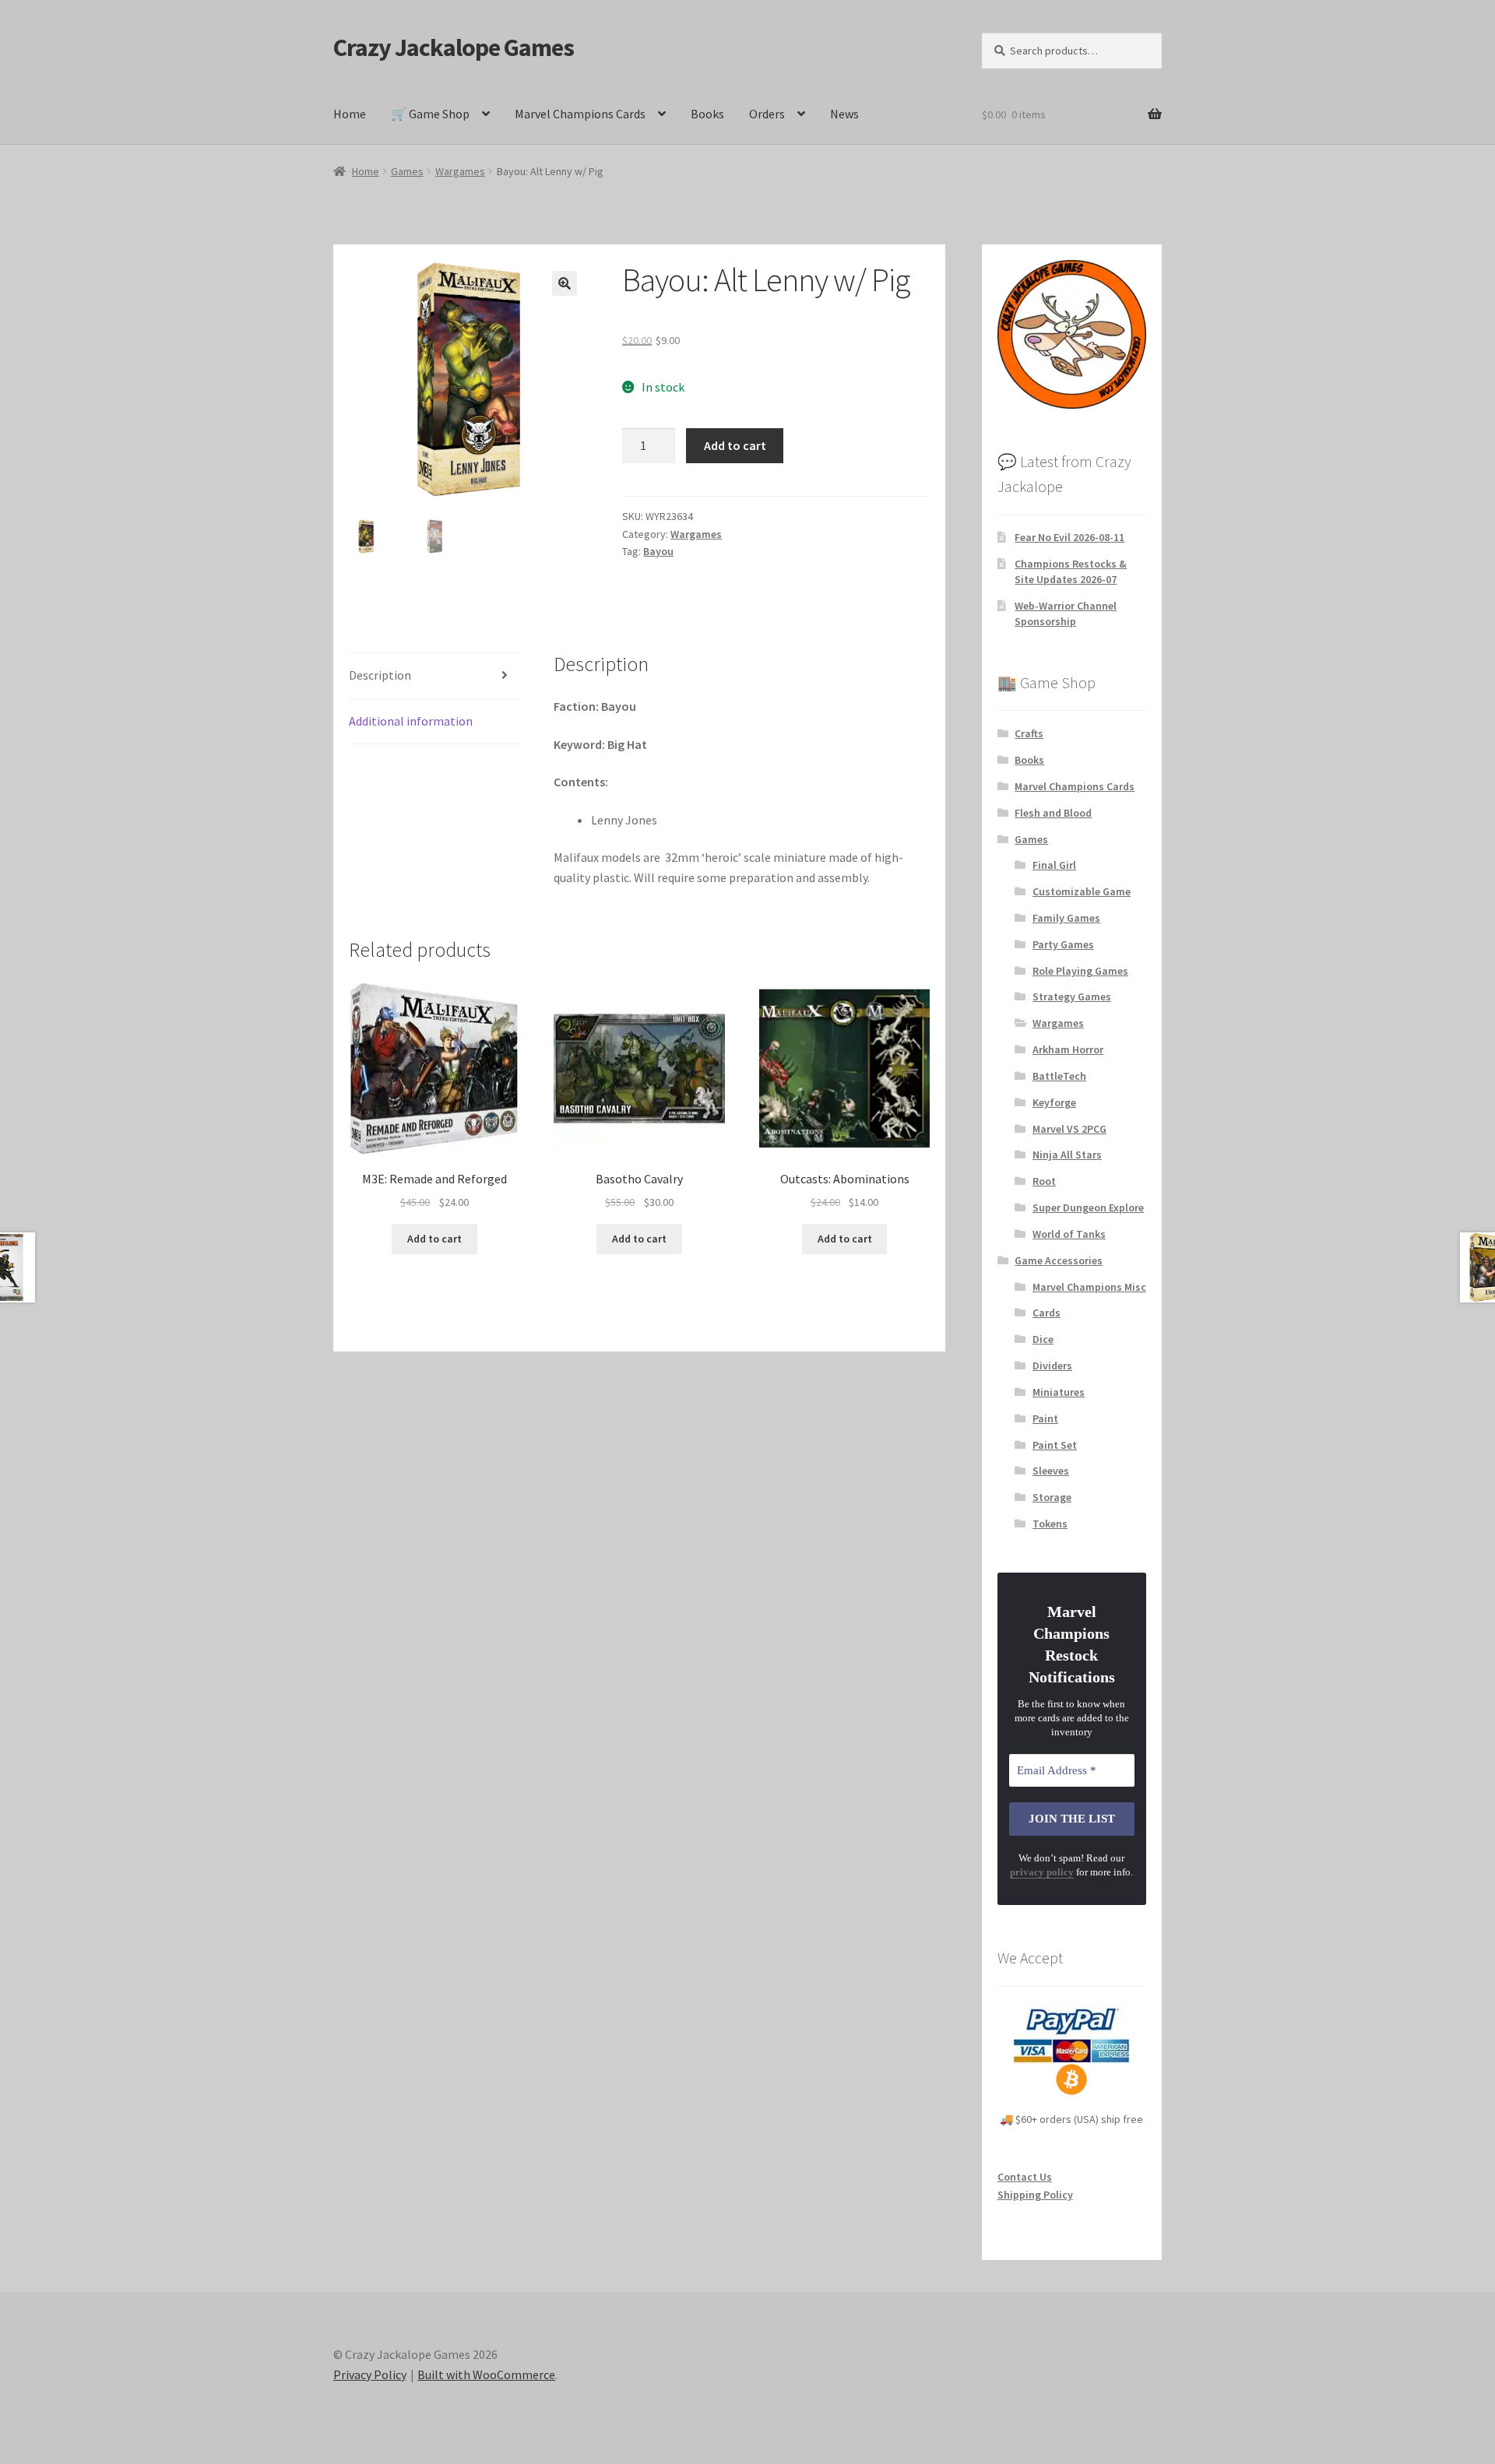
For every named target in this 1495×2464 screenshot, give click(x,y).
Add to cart (735, 445)
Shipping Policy (1035, 2195)
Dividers (1052, 1366)
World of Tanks (1069, 1234)
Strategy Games (1072, 996)
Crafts (1029, 733)
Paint (1045, 1418)
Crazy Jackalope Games (454, 47)
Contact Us (1025, 2177)
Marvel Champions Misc (1089, 1287)
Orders (767, 114)
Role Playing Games (1080, 971)
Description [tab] (380, 675)
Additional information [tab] (411, 721)
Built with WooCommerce (486, 2374)
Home (350, 114)
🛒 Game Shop (430, 114)
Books (707, 114)
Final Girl (1054, 865)
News (844, 114)
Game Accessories (1059, 1260)
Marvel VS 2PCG (1069, 1129)
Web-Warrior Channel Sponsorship (1066, 613)
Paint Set (1055, 1445)
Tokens (1050, 1524)
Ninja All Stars (1067, 1155)
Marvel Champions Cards (580, 114)
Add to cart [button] (434, 1239)
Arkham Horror (1068, 1049)
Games (407, 171)
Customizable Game (1082, 891)
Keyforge (1054, 1102)
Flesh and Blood (1053, 813)
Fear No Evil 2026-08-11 (1069, 537)
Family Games (1066, 918)
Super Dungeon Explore (1088, 1207)
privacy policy (1042, 1872)
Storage (1052, 1497)
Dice (1043, 1339)
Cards (1046, 1313)
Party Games (1063, 944)
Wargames (460, 171)
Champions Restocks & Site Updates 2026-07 (1071, 571)
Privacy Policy (370, 2374)
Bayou (658, 551)
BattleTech (1059, 1076)
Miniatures (1059, 1392)
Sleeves (1051, 1471)
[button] (565, 283)
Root (1044, 1181)
